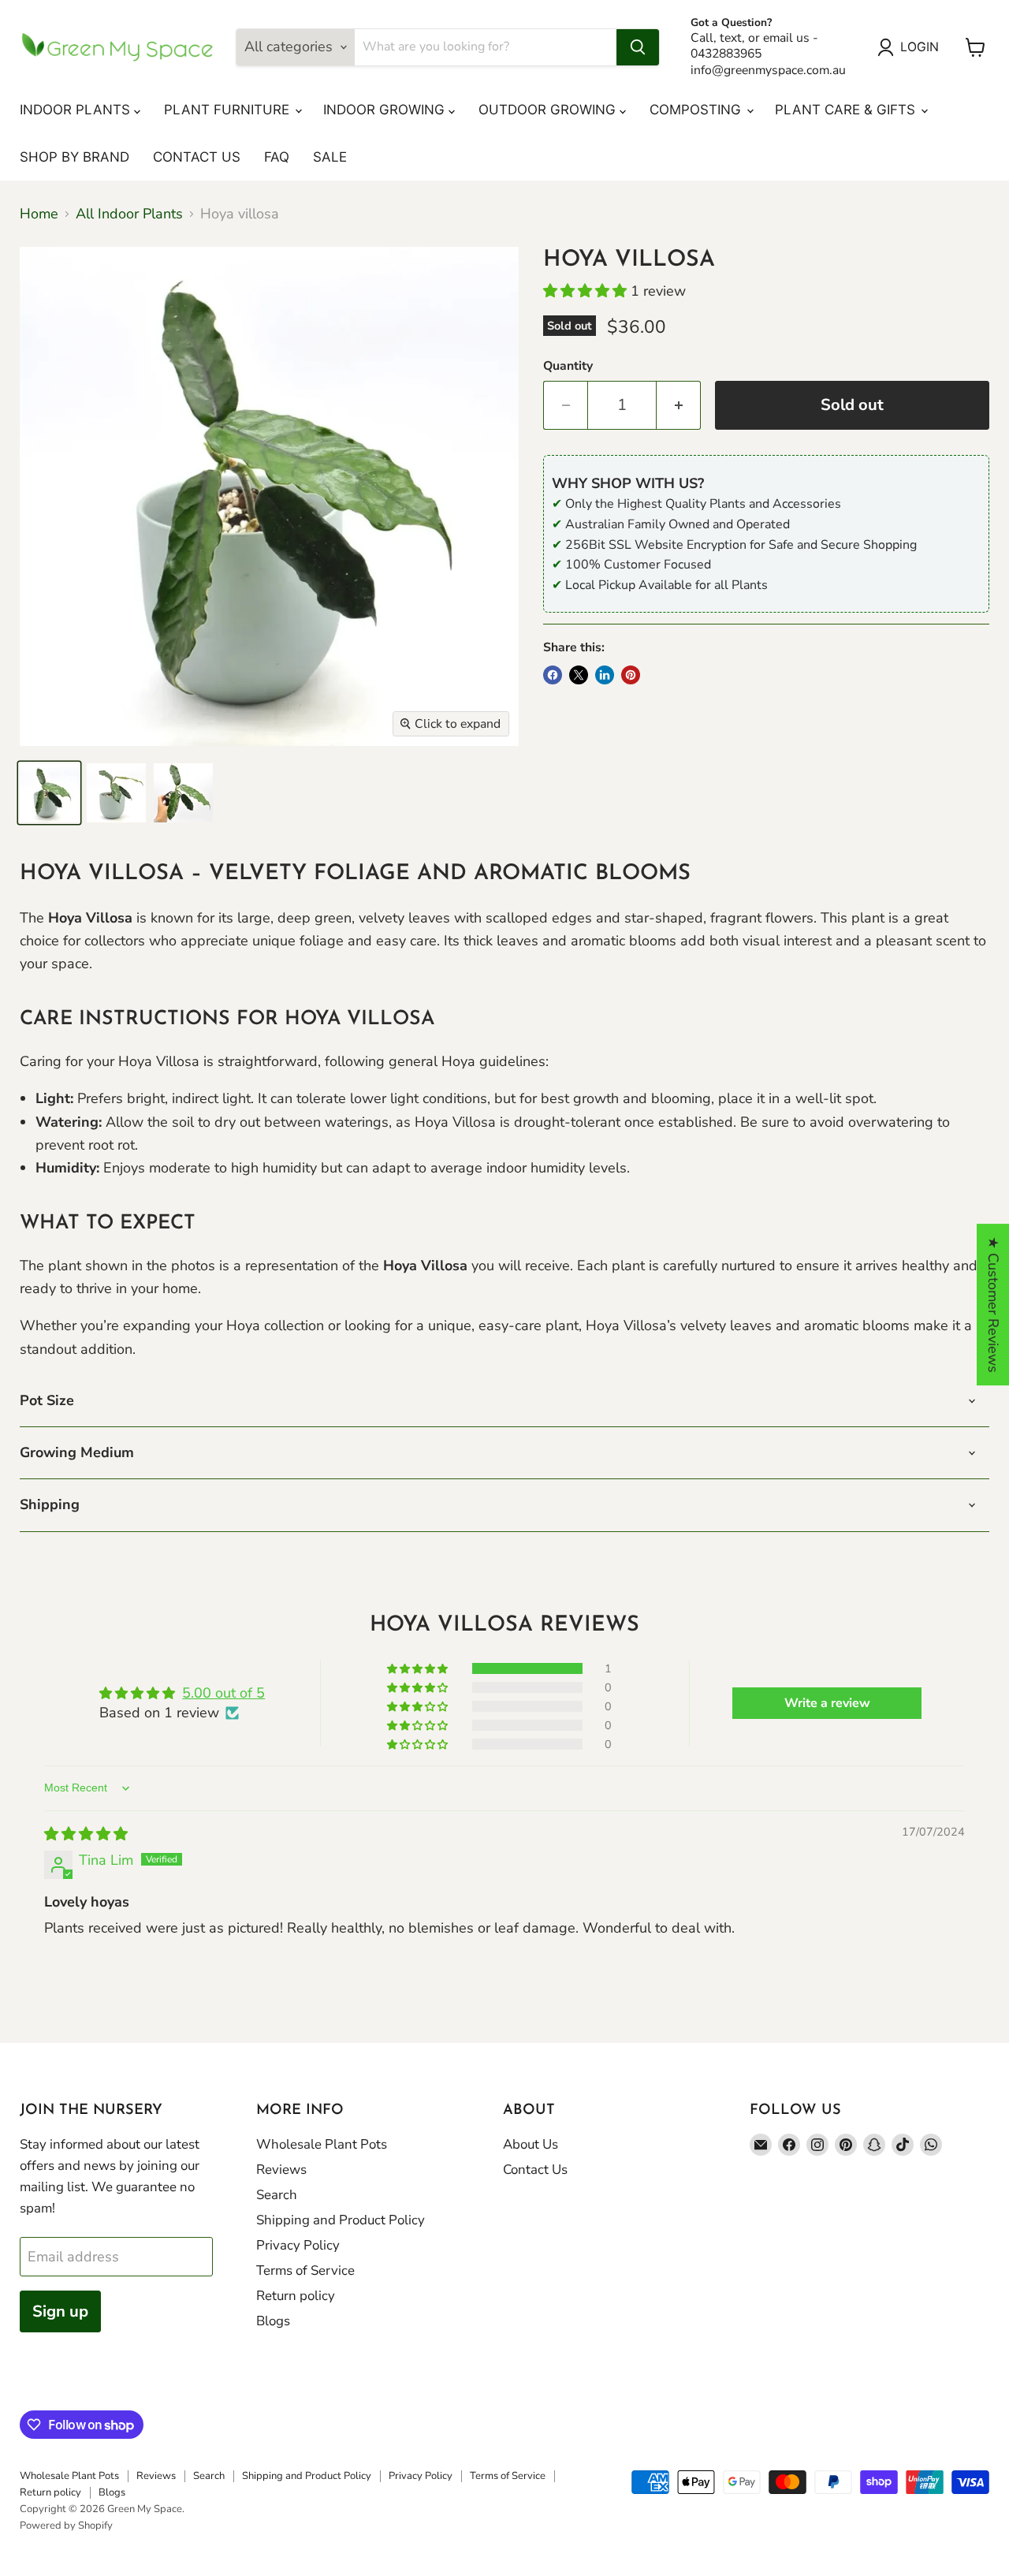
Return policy (296, 2296)
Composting (697, 110)
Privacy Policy (298, 2245)
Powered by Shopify (66, 2526)
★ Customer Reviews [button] (993, 1305)
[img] (86, 1834)
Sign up (60, 2311)
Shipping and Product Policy (341, 2220)
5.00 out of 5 (223, 1693)
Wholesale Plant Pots (322, 2144)
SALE (330, 157)
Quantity (568, 366)
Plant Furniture (229, 110)
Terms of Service (305, 2270)
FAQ (277, 157)
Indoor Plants (77, 110)
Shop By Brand (74, 157)
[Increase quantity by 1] (679, 405)
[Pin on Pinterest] (631, 675)
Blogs (273, 2321)
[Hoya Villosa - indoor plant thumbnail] (49, 793)
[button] (587, 291)
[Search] (638, 47)
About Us (531, 2144)
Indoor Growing (386, 110)
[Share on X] (579, 675)
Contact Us (197, 157)
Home (39, 214)
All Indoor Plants (129, 214)
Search (277, 2195)
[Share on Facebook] (553, 675)
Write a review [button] (827, 1703)
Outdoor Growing (549, 110)
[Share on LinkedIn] (605, 675)
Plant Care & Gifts (847, 110)
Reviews (281, 2170)
